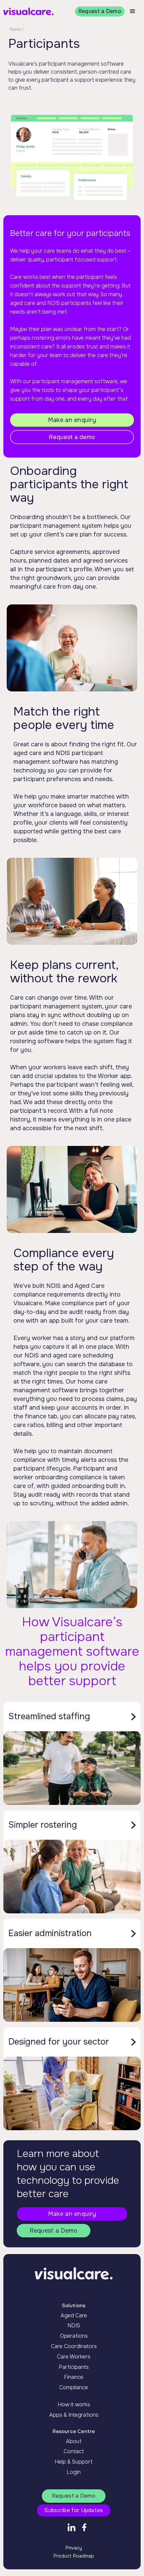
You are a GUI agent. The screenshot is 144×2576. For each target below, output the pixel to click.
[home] (28, 12)
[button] (133, 11)
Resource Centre (74, 2431)
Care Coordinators (74, 2346)
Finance (74, 2377)
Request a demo (72, 437)
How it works (74, 2405)
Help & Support (74, 2462)
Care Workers (74, 2357)
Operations (74, 2336)
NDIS (74, 2326)
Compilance (74, 2388)
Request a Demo (100, 11)
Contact (74, 2452)
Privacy (74, 2548)
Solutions (74, 2306)
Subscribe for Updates (74, 2510)
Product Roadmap (74, 2556)
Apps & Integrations (74, 2415)
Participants (74, 2367)
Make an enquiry (72, 420)
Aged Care (74, 2316)
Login (74, 2472)
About (74, 2441)
